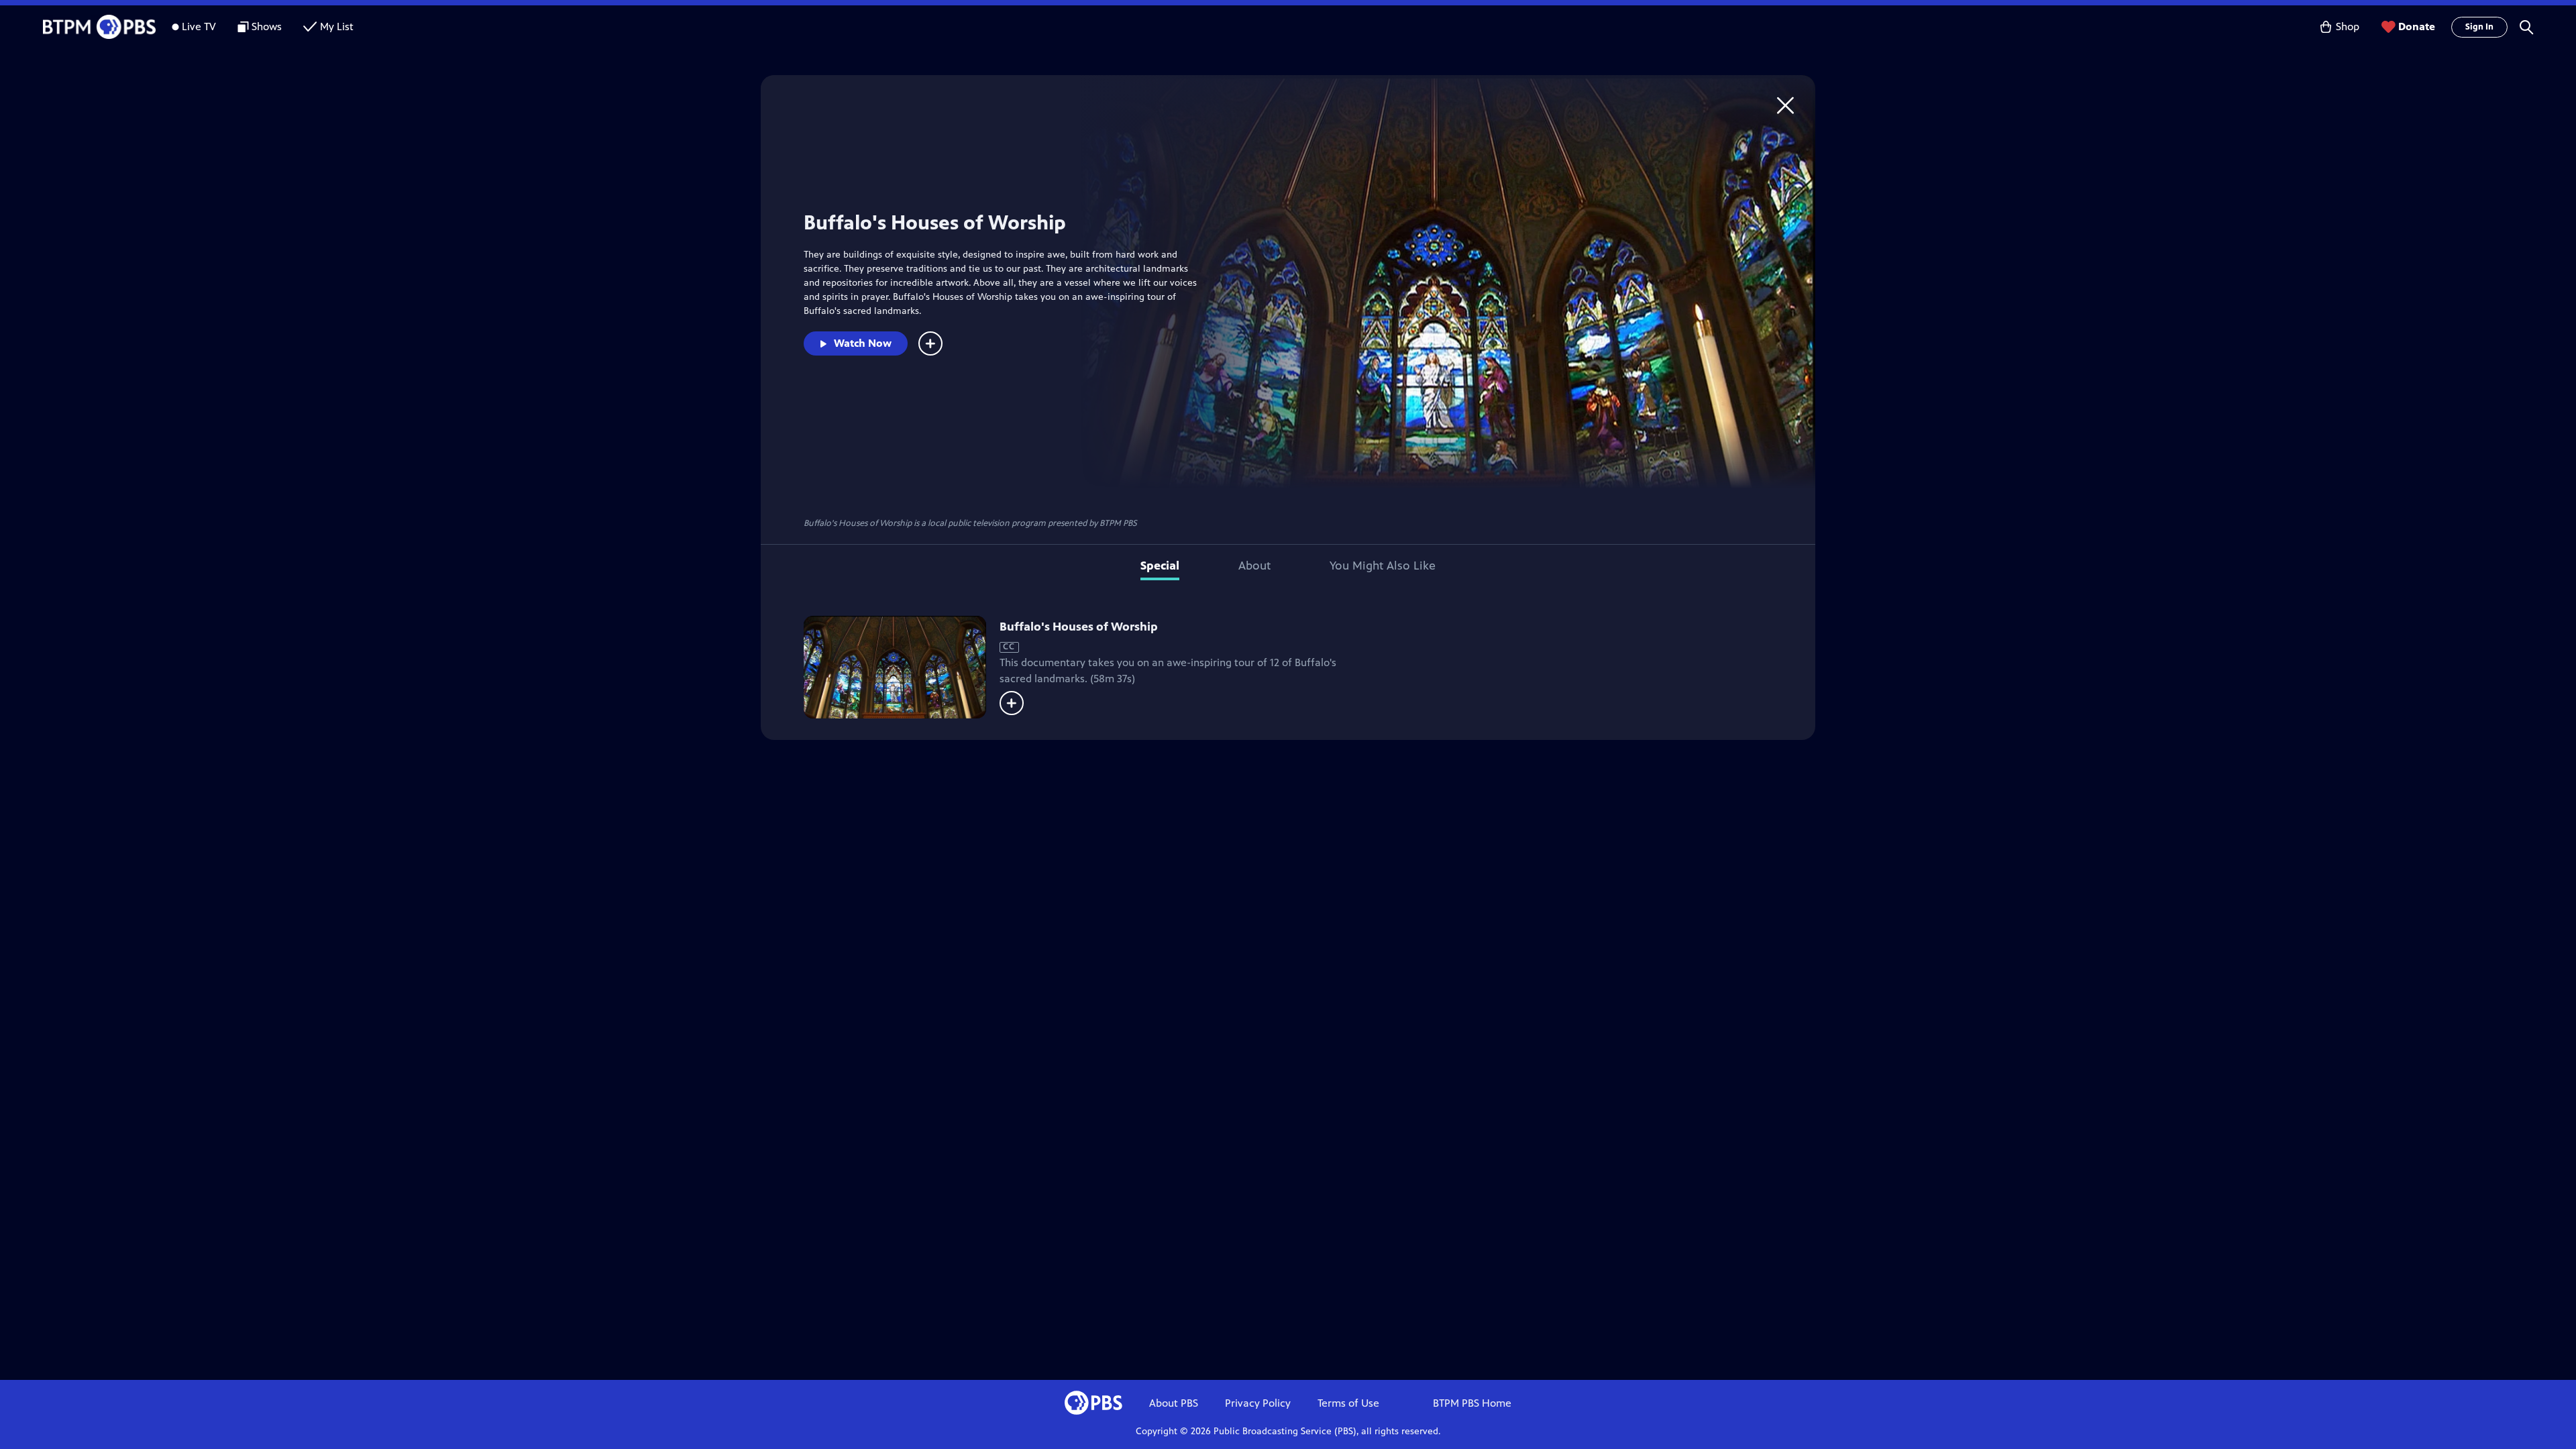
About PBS (1174, 1403)
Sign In (2479, 27)
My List (337, 26)
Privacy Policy (1258, 1403)
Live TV (199, 26)
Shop (2348, 26)
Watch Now (863, 343)
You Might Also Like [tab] (1383, 566)
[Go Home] (1785, 105)
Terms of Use (1348, 1403)
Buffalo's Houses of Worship (1079, 627)
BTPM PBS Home (1472, 1403)
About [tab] (1254, 566)
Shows (267, 26)
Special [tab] (1160, 566)
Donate (2417, 26)
